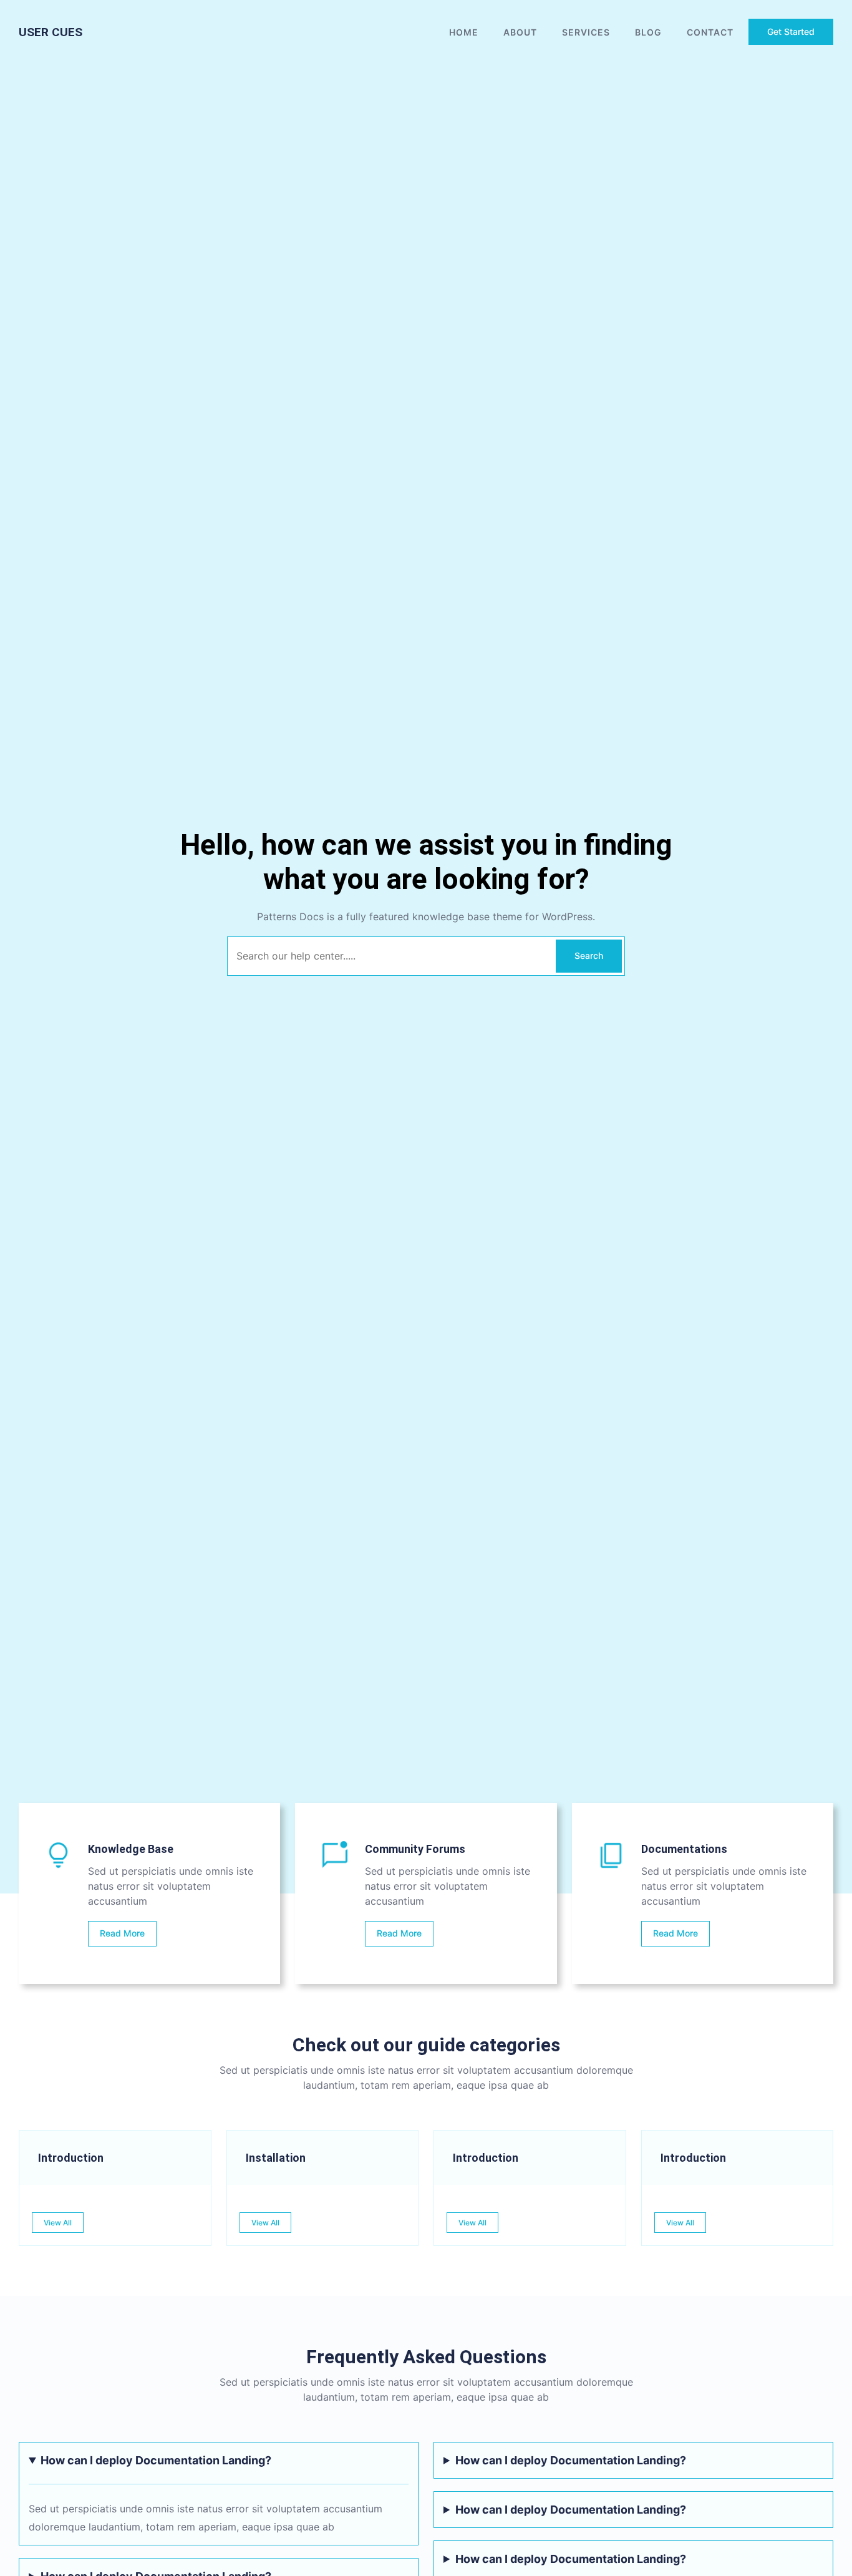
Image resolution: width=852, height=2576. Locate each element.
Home (464, 32)
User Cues (51, 32)
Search (589, 955)
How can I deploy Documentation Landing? (156, 2460)
